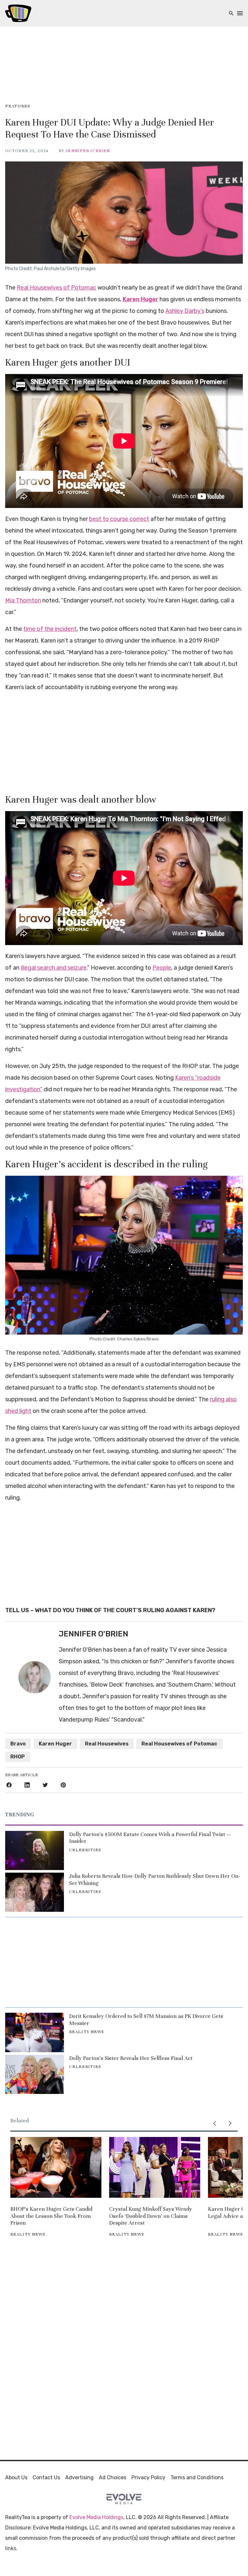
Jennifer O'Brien (88, 151)
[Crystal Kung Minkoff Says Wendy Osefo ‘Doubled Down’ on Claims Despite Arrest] (155, 2167)
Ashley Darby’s (185, 311)
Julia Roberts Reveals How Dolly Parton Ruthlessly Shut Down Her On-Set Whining (155, 1880)
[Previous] (214, 2123)
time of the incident (50, 629)
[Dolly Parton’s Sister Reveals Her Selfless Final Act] (35, 2074)
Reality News (87, 2032)
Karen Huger (140, 299)
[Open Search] (231, 13)
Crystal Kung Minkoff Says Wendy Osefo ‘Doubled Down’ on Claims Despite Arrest (151, 2216)
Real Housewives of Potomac (57, 288)
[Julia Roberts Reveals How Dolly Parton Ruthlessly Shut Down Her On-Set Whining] (35, 1892)
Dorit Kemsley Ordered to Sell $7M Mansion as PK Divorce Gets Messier (146, 2020)
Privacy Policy (148, 2477)
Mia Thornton (23, 600)
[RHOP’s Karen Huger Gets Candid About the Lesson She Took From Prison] (56, 2167)
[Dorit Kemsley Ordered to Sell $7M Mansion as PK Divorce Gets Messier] (35, 2032)
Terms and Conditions (197, 2477)
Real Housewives (107, 1744)
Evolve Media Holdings (96, 2517)
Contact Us (46, 2477)
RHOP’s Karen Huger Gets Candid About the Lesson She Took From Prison (51, 2216)
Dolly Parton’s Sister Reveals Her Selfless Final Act (131, 2058)
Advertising (79, 2477)
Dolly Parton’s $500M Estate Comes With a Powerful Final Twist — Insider (150, 1838)
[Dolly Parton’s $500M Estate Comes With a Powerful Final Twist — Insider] (35, 1850)
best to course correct (119, 519)
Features (18, 106)
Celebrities (85, 1850)
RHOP (18, 1757)
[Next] (230, 2123)
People (162, 968)
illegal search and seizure (54, 968)
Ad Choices (113, 2477)
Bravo (18, 1744)
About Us (16, 2477)
